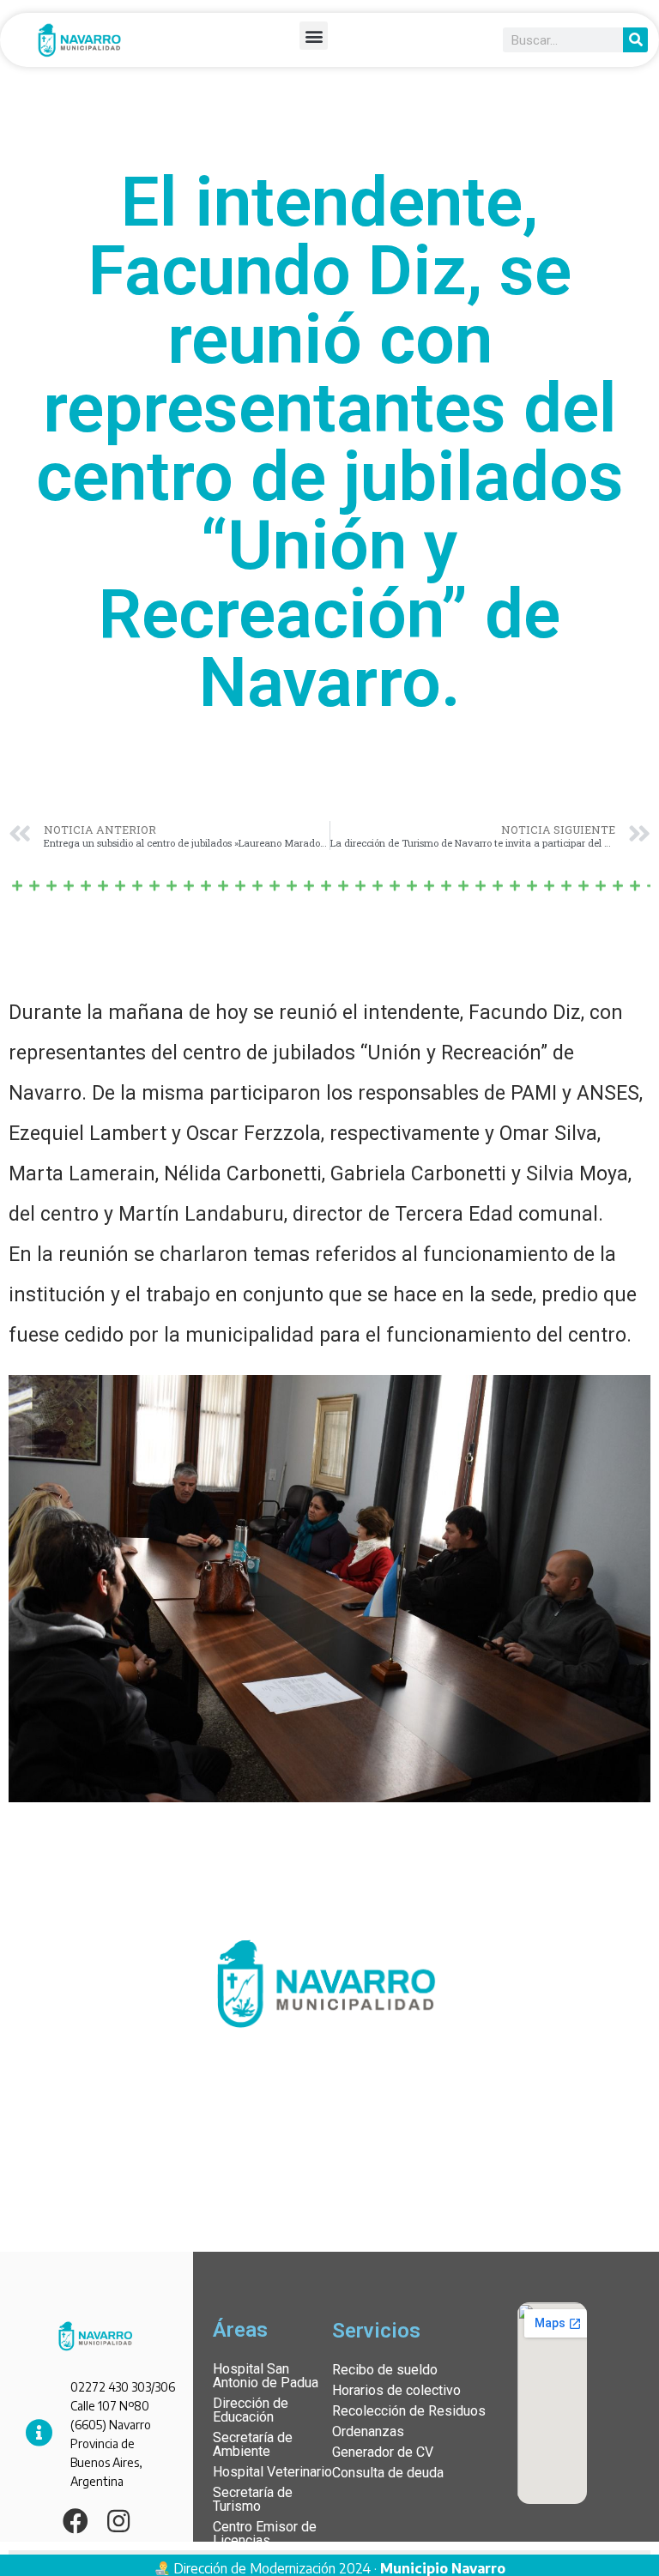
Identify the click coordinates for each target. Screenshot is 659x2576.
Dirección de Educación (251, 2410)
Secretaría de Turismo (253, 2499)
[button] (314, 36)
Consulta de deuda (388, 2473)
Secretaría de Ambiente (253, 2444)
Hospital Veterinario (272, 2472)
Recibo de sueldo (385, 2370)
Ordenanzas (368, 2431)
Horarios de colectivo (396, 2390)
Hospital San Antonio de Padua (266, 2376)
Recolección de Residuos (409, 2411)
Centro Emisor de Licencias (265, 2534)
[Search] (635, 40)
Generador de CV (383, 2452)
